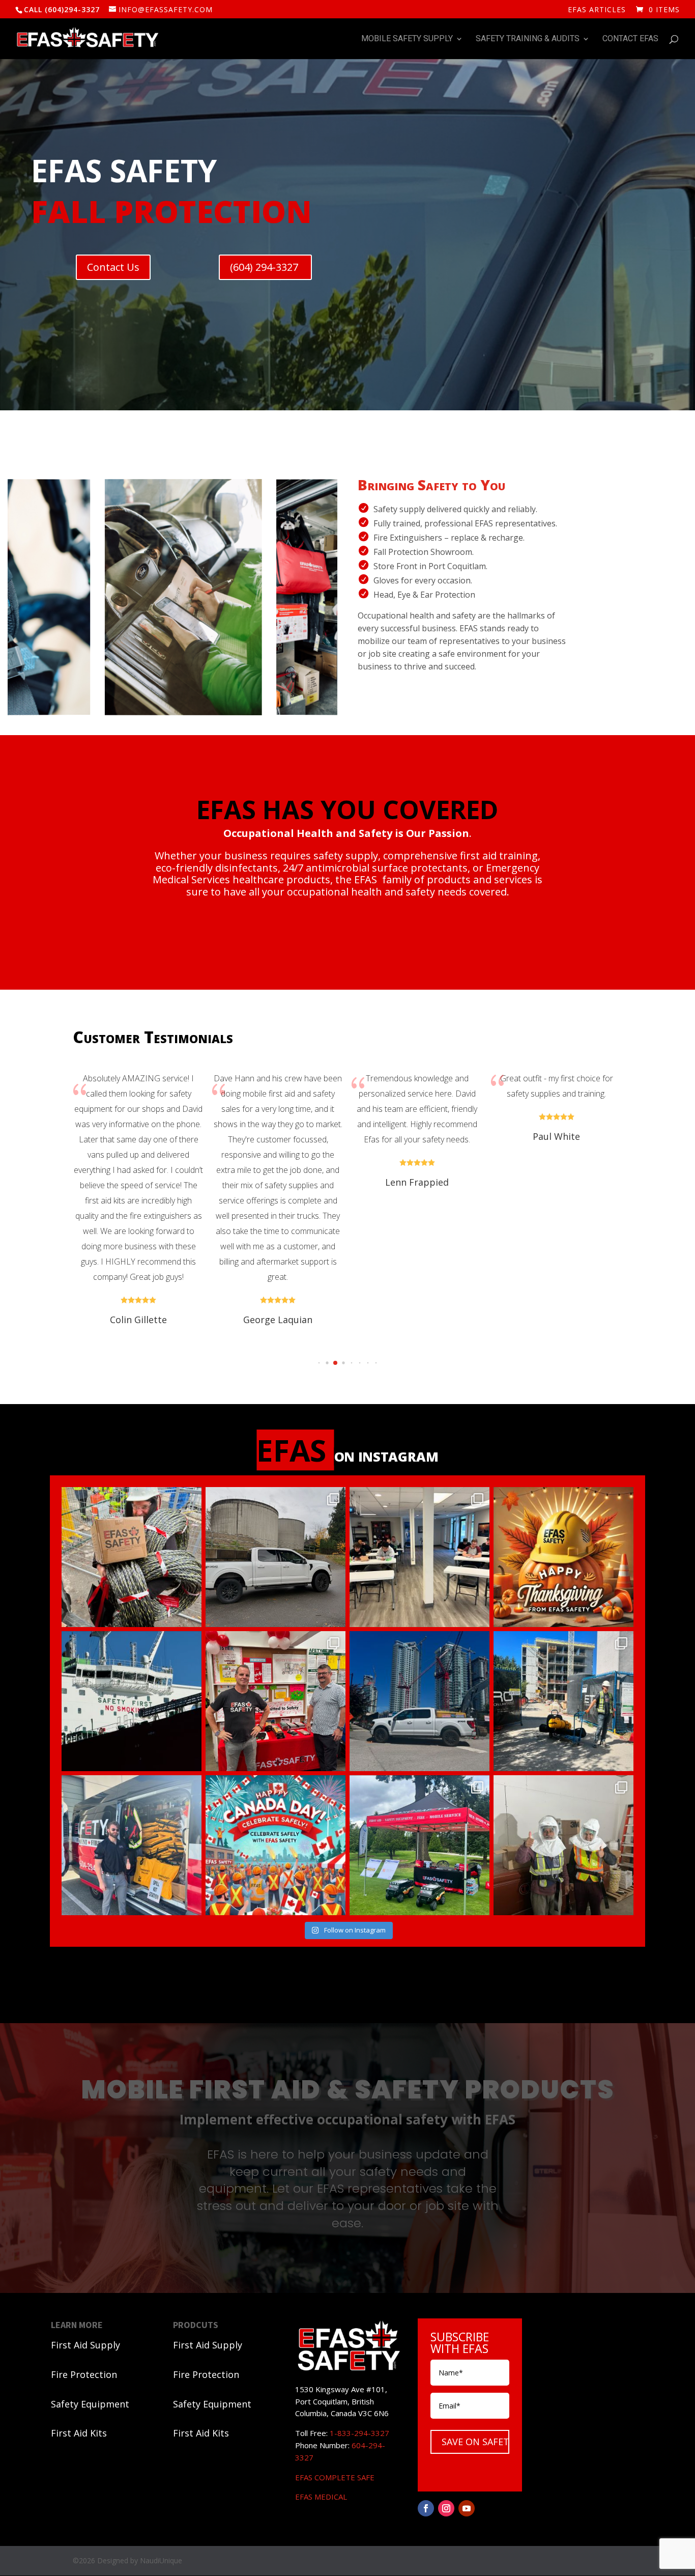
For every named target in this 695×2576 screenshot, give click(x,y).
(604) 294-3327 (265, 267)
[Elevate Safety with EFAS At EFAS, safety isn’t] (419, 1557)
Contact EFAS (630, 39)
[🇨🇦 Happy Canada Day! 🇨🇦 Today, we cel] (276, 1845)
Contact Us (113, 267)
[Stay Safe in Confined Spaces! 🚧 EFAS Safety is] (563, 1701)
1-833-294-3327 (359, 2433)
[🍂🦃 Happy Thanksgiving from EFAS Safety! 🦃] (563, 1557)
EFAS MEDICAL (321, 2497)
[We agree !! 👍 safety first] (132, 1701)
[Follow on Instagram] (446, 2508)
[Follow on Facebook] (426, 2508)
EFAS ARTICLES (597, 10)
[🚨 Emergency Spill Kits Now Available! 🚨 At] (132, 1845)
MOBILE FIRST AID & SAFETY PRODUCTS (348, 2092)
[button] (303, 1363)
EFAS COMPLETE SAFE (335, 2477)
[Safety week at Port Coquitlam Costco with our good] (276, 1701)
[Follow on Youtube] (467, 2508)
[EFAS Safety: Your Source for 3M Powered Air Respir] (563, 1845)
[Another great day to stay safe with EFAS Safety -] (419, 1701)
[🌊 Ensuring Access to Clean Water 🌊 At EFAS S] (276, 1557)
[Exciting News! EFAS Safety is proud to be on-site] (419, 1845)
